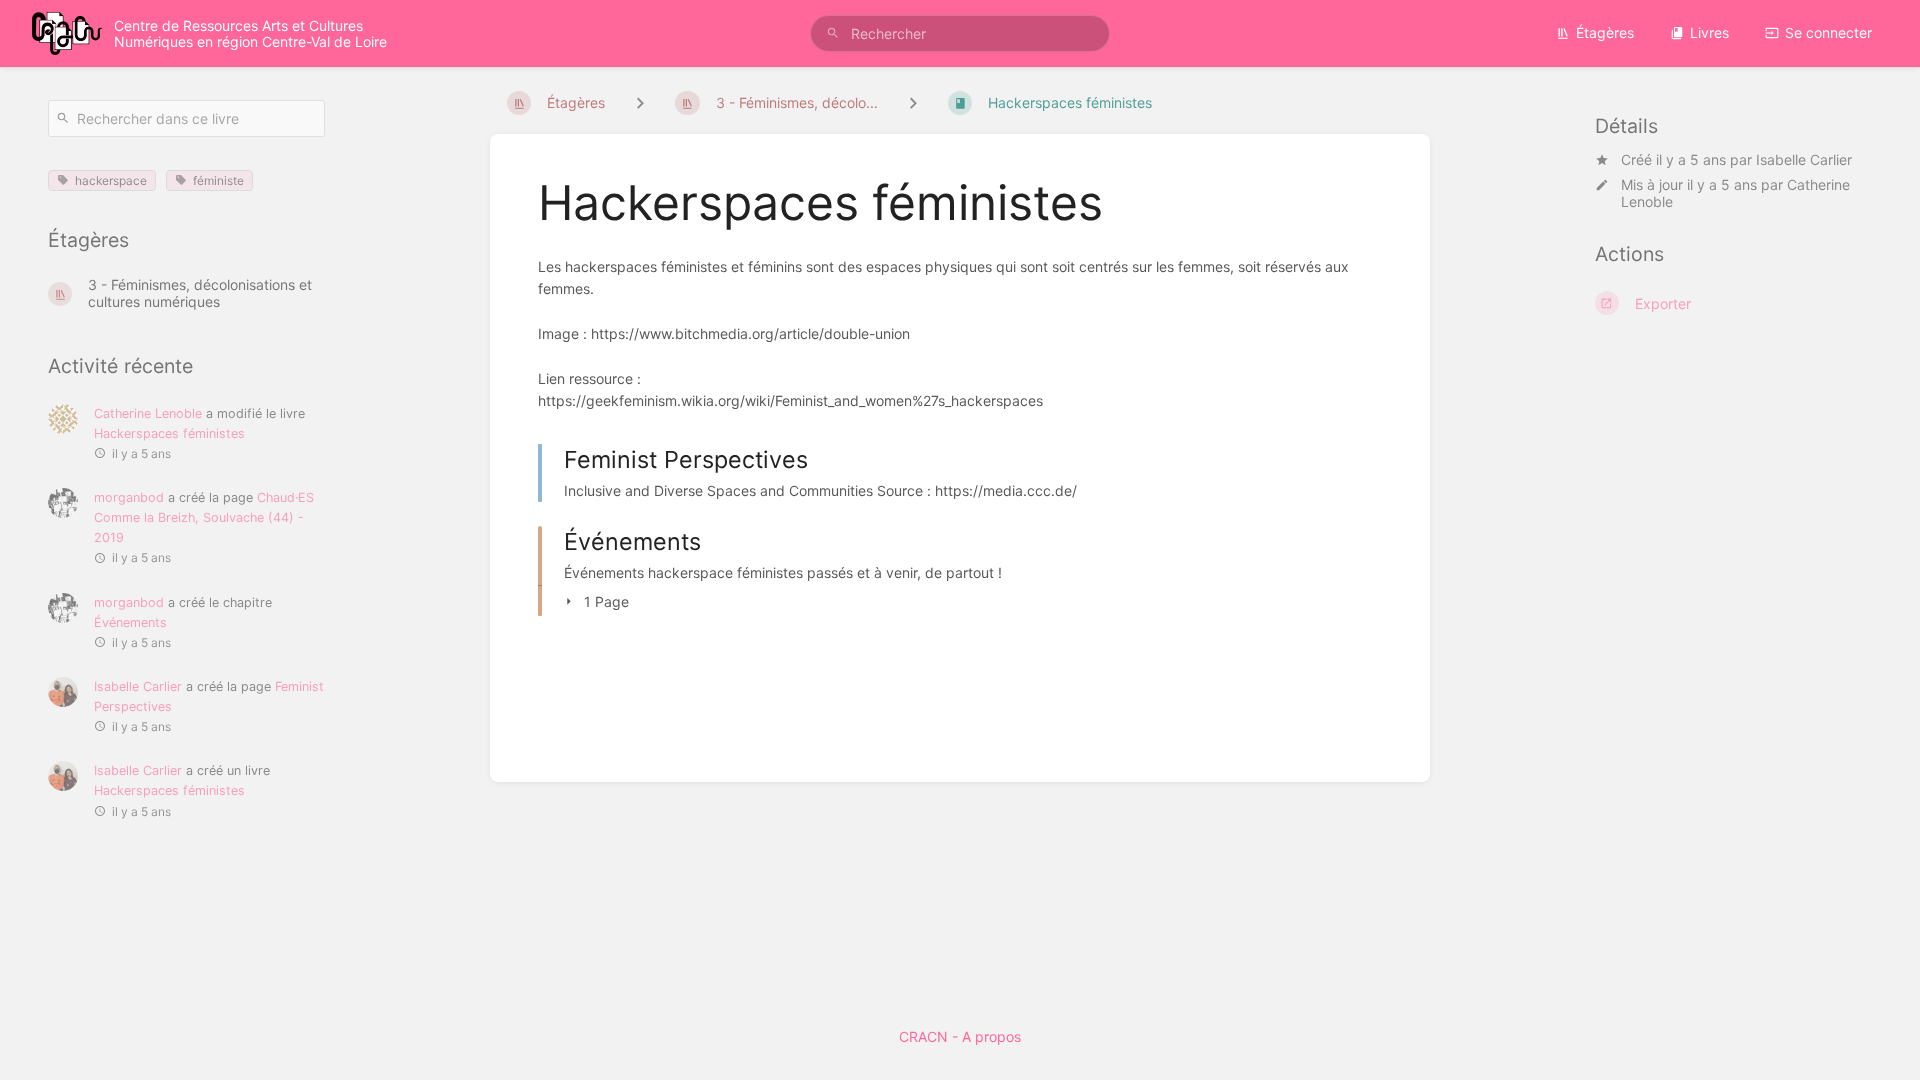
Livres (1709, 32)
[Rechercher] (833, 33)
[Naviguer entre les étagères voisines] (640, 102)
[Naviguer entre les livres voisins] (913, 102)
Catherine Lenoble (148, 413)
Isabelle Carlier (1804, 159)
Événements (130, 622)
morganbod (129, 497)
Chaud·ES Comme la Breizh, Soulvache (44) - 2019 (204, 517)
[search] (960, 33)
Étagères (1605, 32)
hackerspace (111, 180)
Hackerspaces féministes (169, 433)
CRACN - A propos (960, 1036)
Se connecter (1828, 32)
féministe (218, 180)
